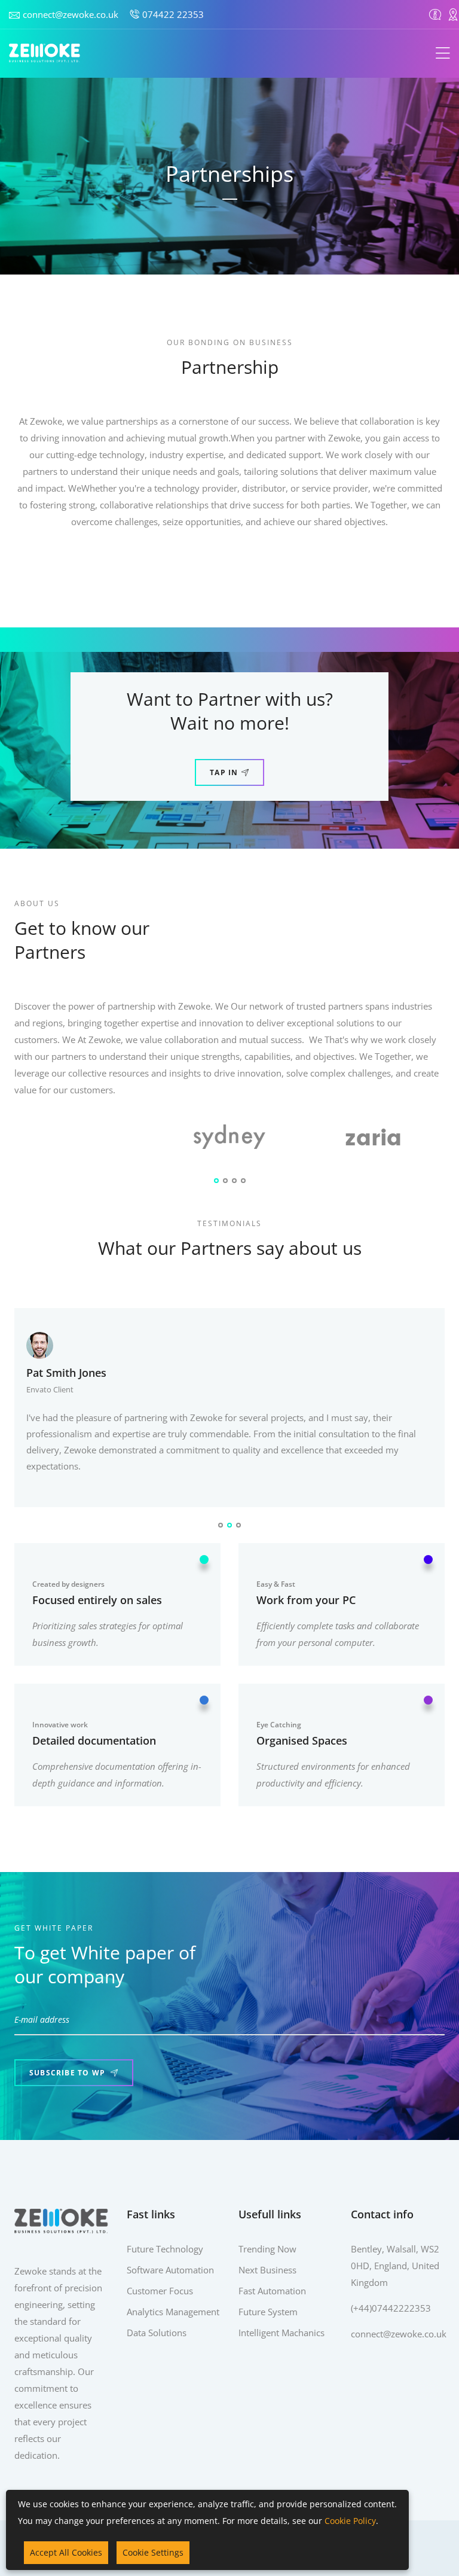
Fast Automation (272, 2291)
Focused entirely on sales (97, 1600)
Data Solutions (157, 2333)
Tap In (224, 772)
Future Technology (165, 2249)
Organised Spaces (302, 1740)
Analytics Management (173, 2312)
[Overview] (435, 14)
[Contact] (453, 14)
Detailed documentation (94, 1740)
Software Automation (170, 2270)
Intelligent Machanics (281, 2333)
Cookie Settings (153, 2552)
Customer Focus (160, 2291)
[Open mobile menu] (443, 54)
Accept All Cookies (66, 2552)
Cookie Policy (350, 2521)
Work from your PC (306, 1600)
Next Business (267, 2270)
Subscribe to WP (68, 2073)
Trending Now (267, 2249)
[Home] (45, 53)
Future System (268, 2312)
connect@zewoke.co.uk (71, 14)
